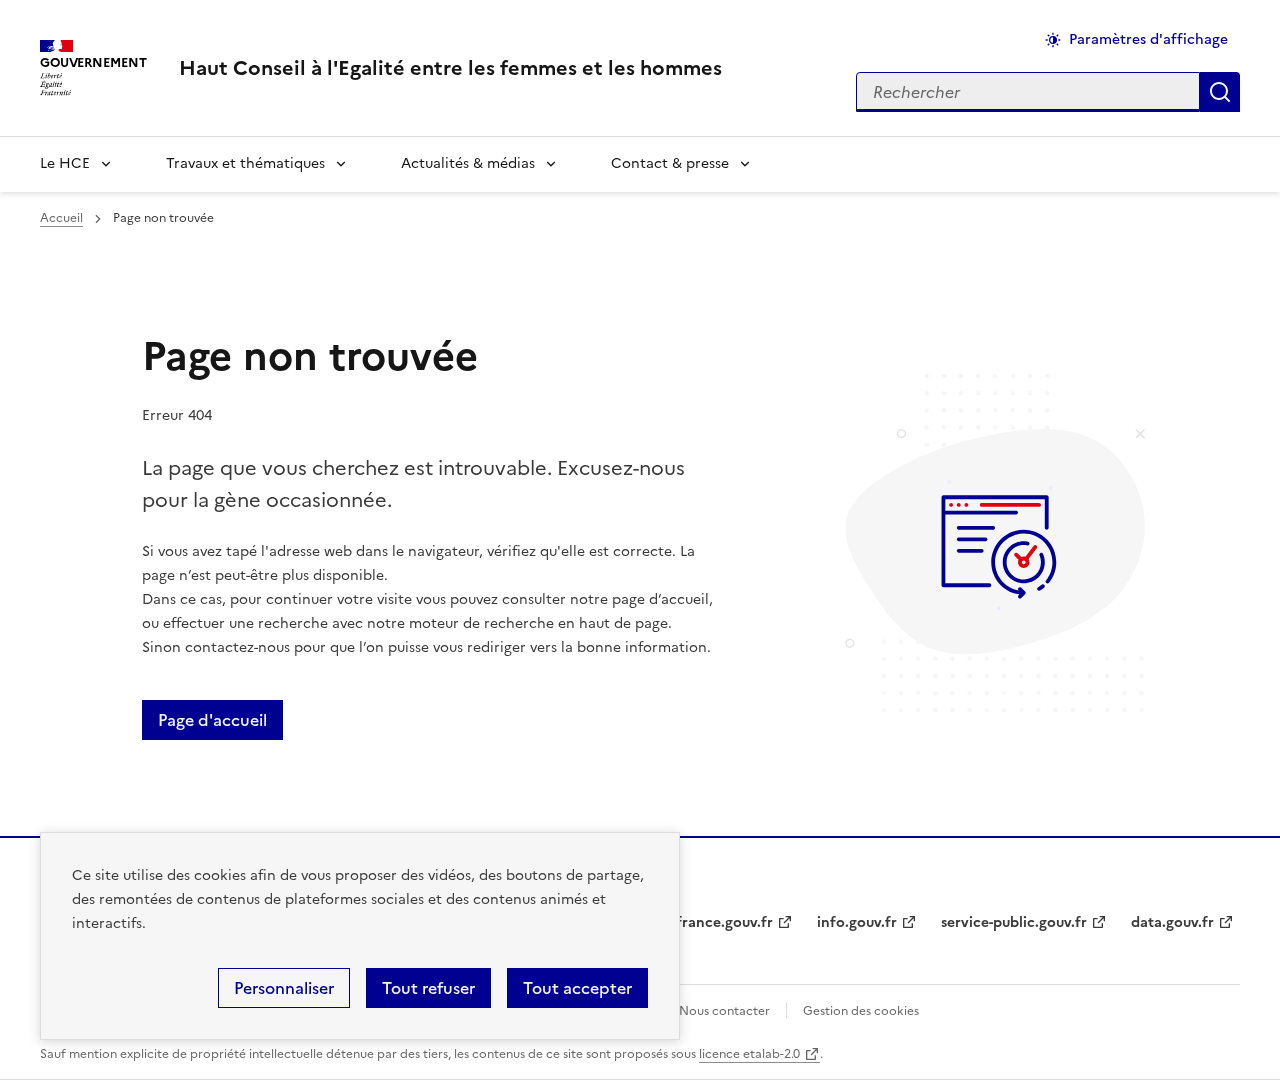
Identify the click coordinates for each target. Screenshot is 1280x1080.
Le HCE (65, 163)
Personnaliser (284, 988)
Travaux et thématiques (245, 163)
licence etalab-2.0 (749, 1054)
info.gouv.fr (857, 922)
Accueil (61, 218)
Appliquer (1220, 92)
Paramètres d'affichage (1148, 39)
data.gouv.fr (1172, 922)
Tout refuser (428, 988)
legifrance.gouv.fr (712, 922)
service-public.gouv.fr (1014, 922)
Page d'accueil (212, 720)
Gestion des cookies (861, 1011)
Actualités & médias (468, 163)
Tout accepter (577, 988)
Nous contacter (724, 1011)
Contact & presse (670, 163)
